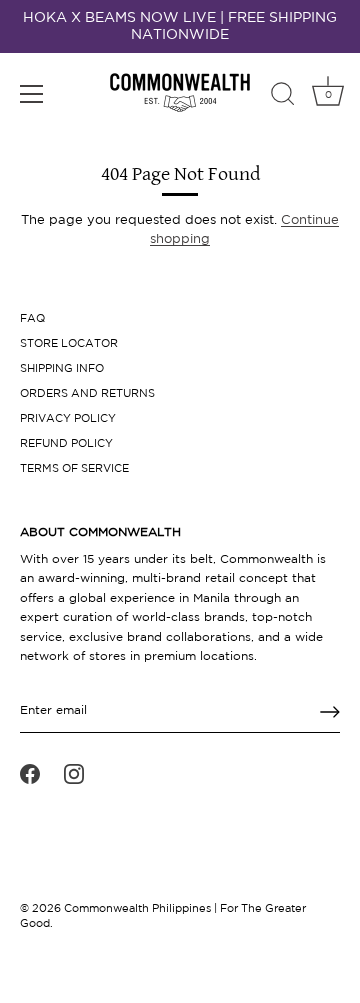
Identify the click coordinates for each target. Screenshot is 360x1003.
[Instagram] (74, 774)
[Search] (283, 97)
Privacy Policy (68, 419)
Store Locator (69, 344)
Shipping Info (62, 369)
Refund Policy (66, 444)
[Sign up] (330, 712)
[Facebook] (30, 774)
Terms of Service (74, 469)
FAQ (32, 319)
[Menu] (32, 94)
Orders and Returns (87, 394)
